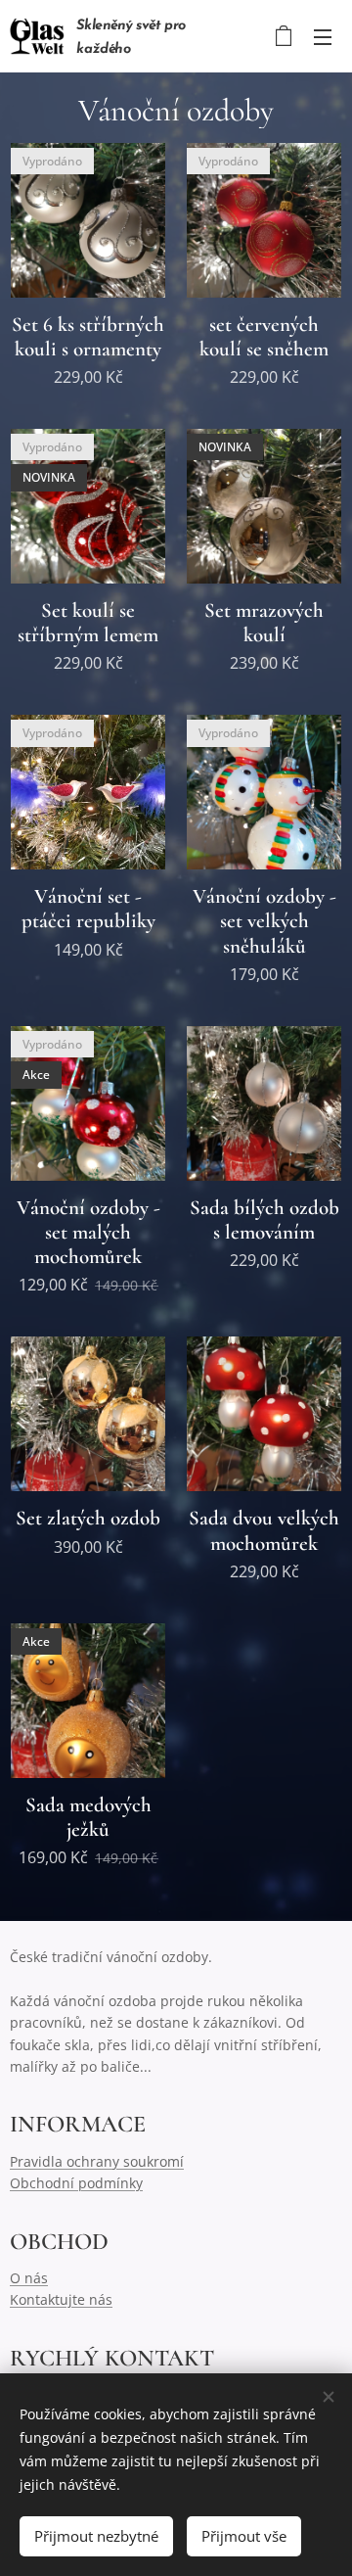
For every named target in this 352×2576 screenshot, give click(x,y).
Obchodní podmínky (76, 2183)
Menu (323, 36)
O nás (29, 2278)
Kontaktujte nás (61, 2299)
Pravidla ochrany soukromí (97, 2161)
